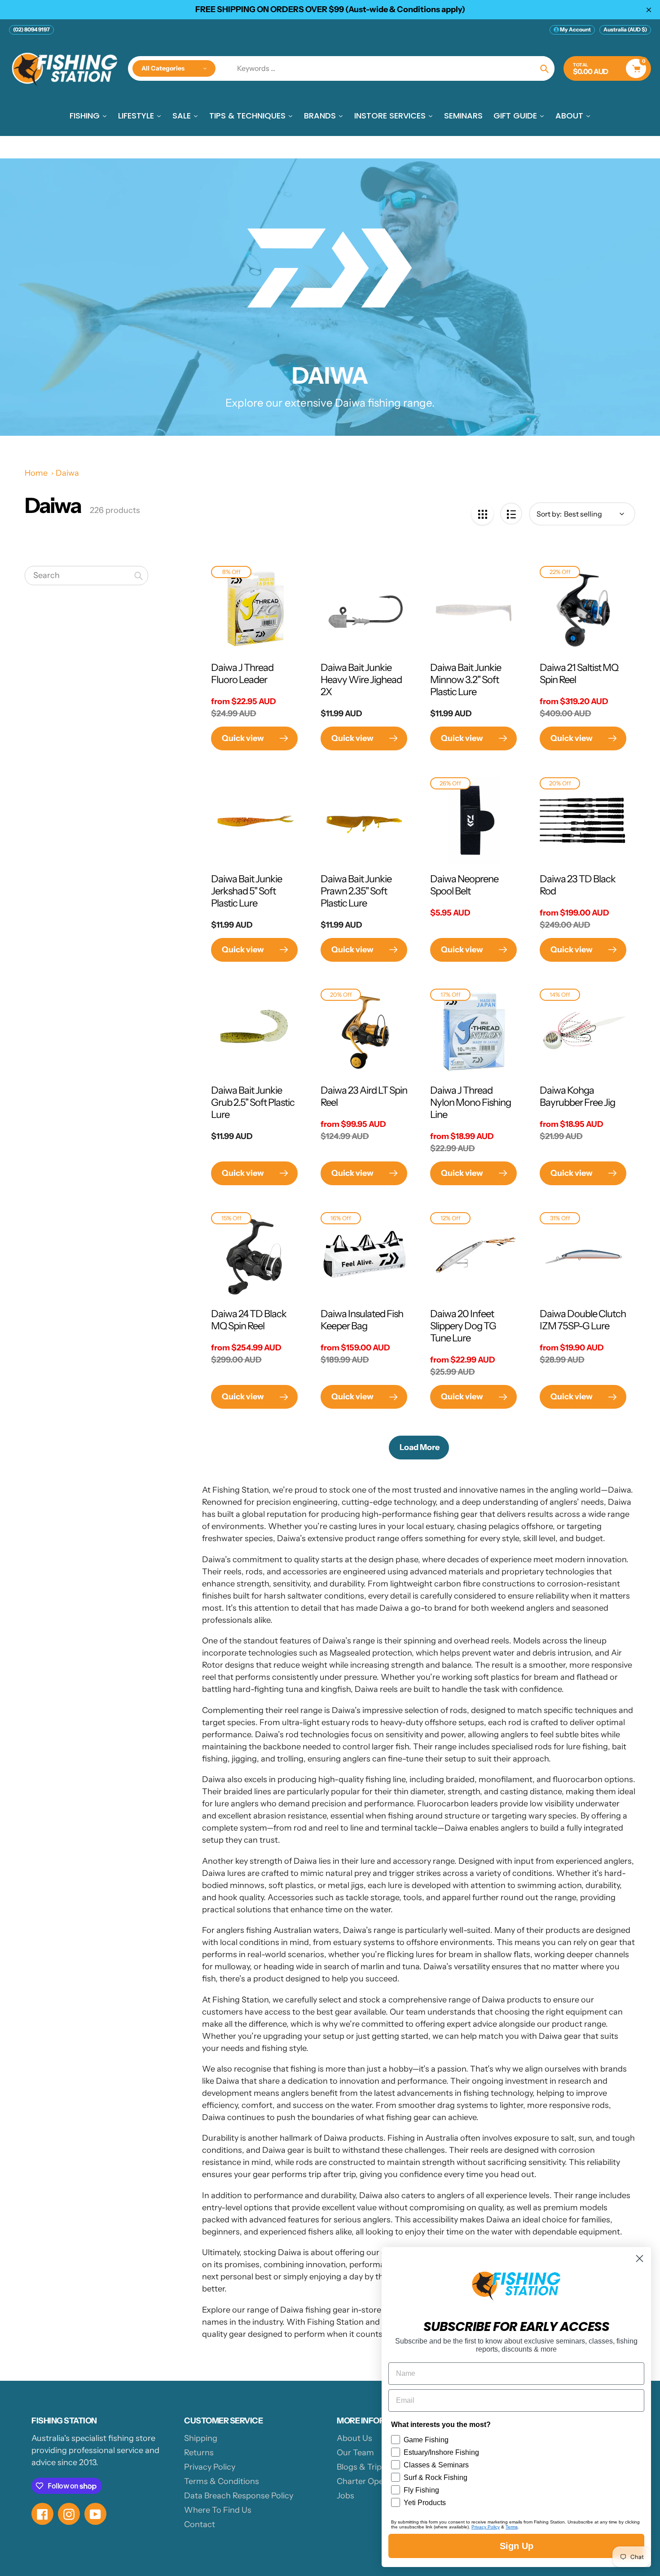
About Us (354, 2438)
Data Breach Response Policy (239, 2496)
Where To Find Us (218, 2510)
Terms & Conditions (222, 2481)
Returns (199, 2453)
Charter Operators (372, 2481)
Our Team (355, 2453)
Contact (200, 2524)
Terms (512, 2527)
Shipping (201, 2438)
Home (36, 473)
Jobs (345, 2496)
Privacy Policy (210, 2467)
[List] (511, 514)
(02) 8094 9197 (31, 29)
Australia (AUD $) (625, 29)
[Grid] (482, 514)
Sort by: (549, 514)
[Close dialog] (640, 2258)
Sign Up (517, 2546)
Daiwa (67, 473)
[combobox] (86, 576)
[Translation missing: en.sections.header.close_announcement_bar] (649, 10)
